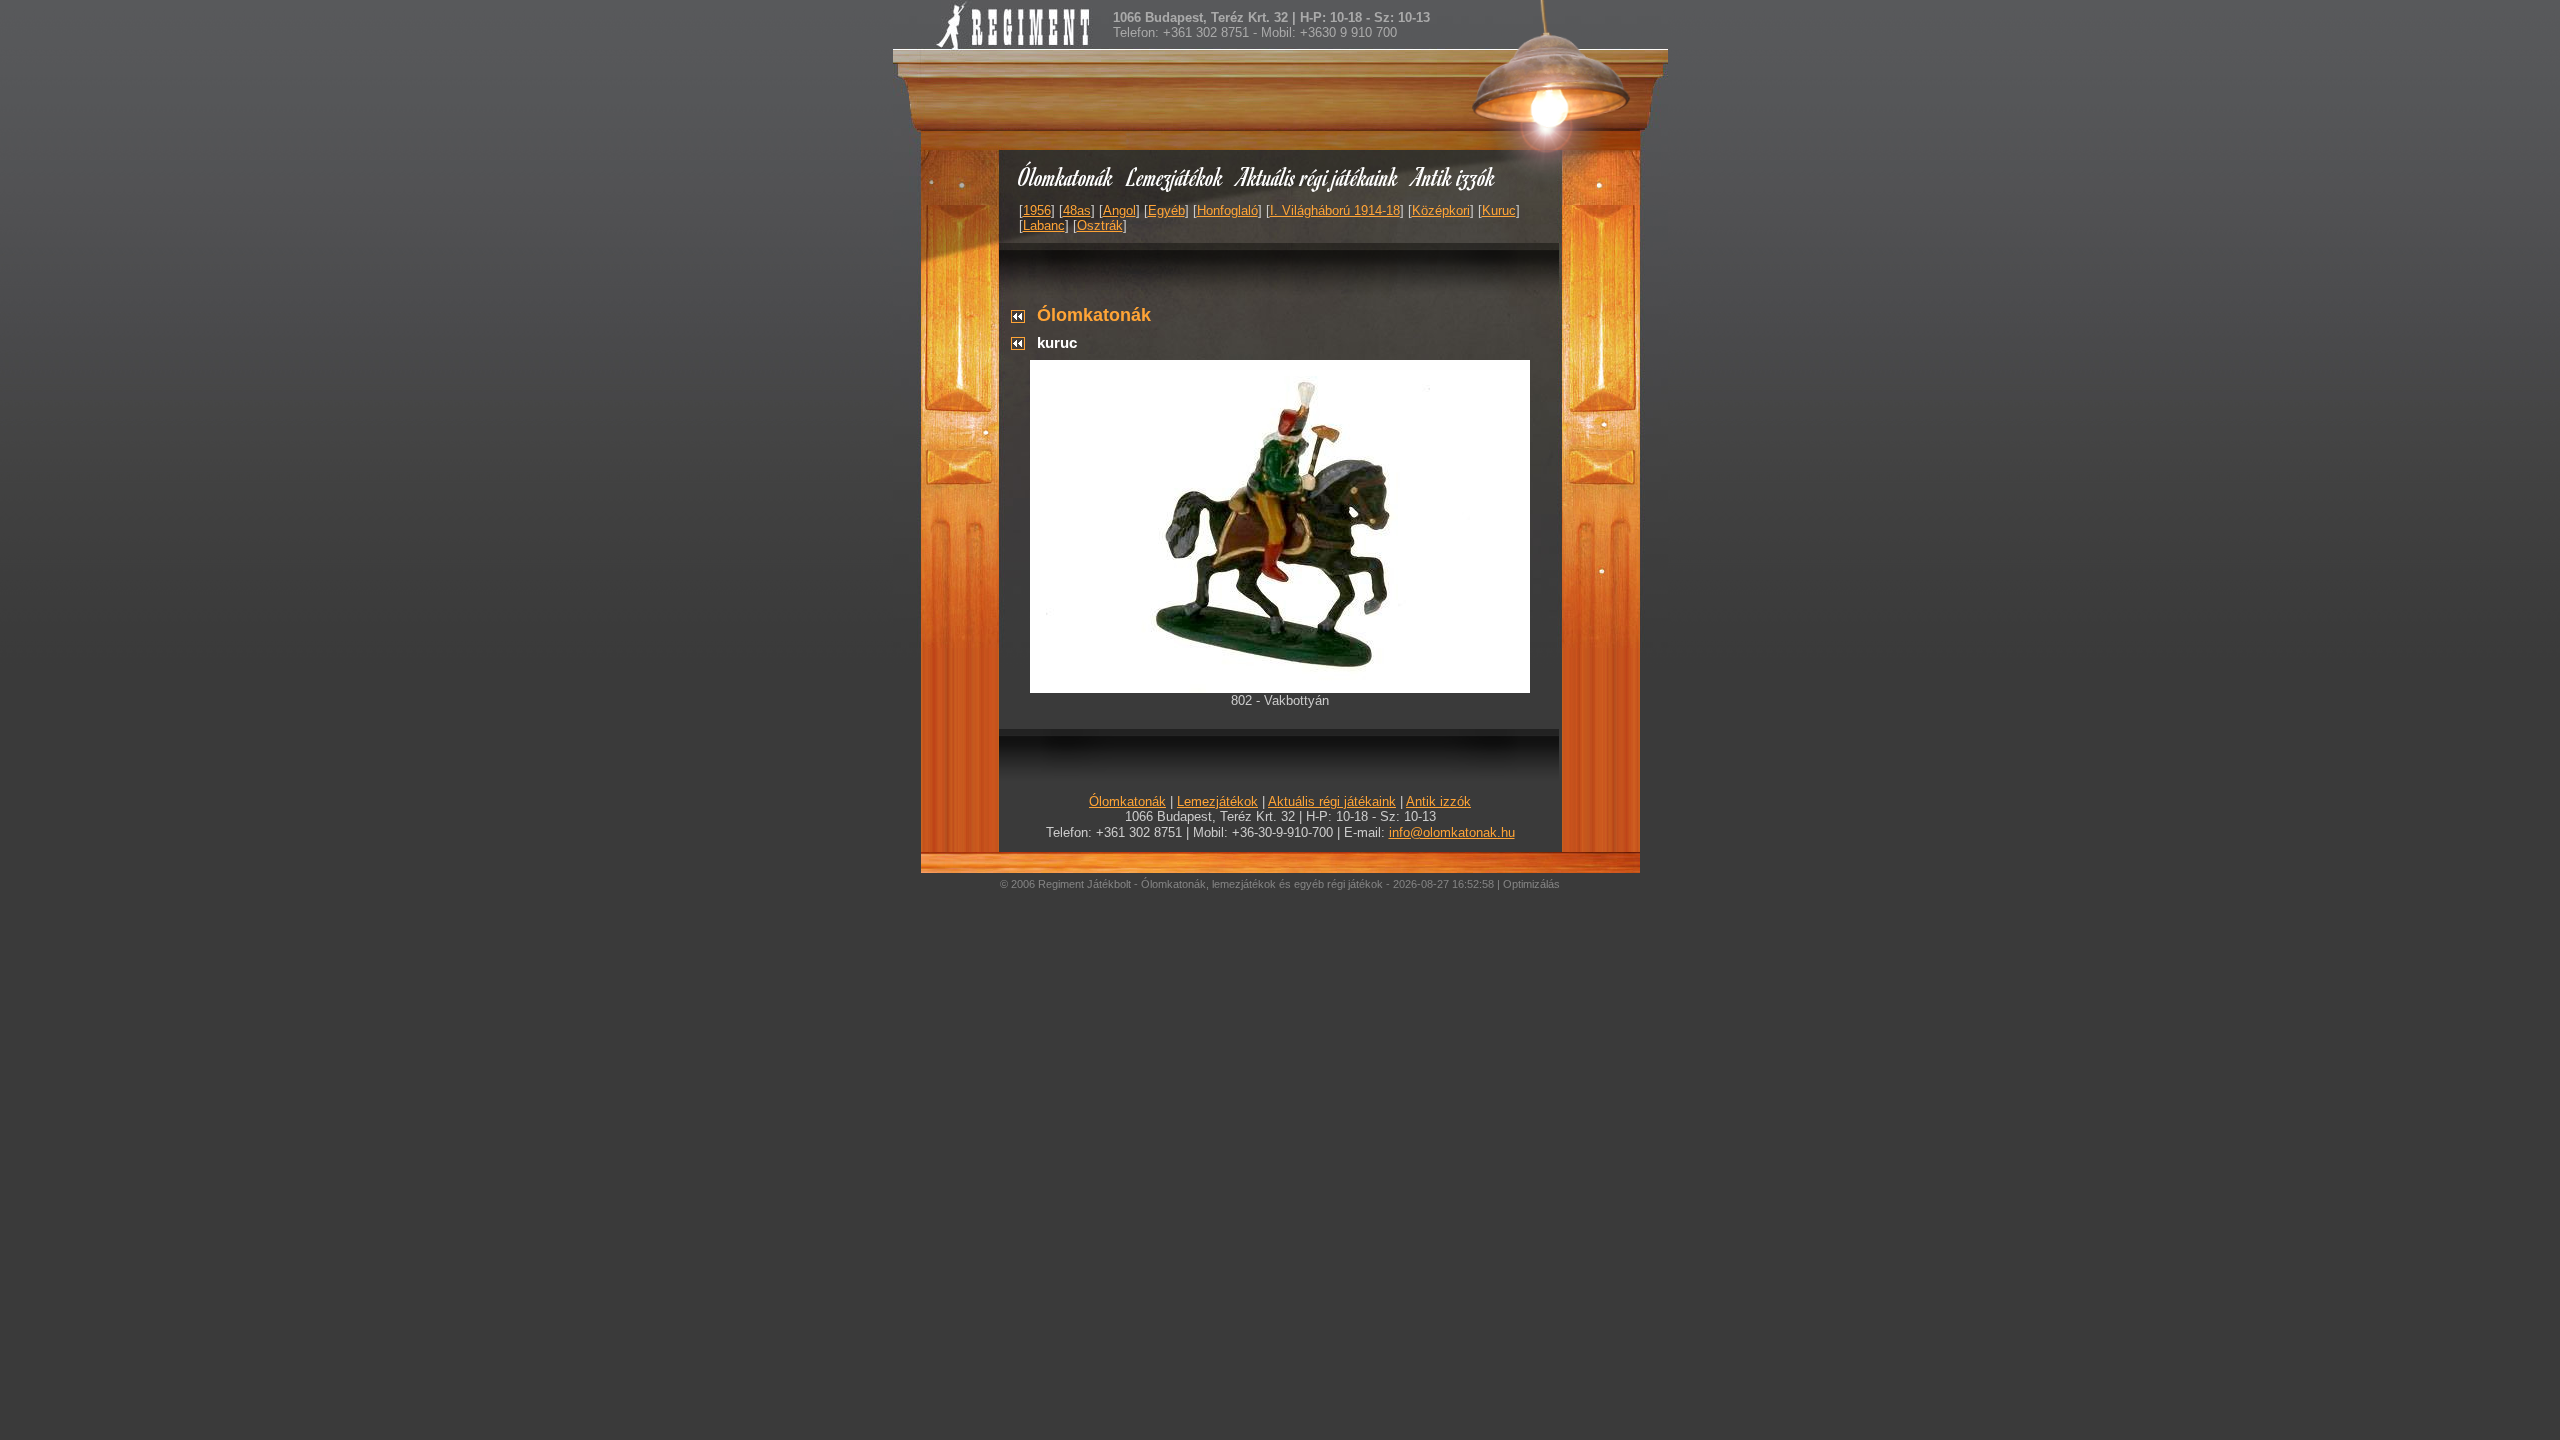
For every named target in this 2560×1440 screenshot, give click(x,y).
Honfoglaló (1227, 210)
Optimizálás (1531, 884)
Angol (1119, 210)
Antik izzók (1454, 176)
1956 (1037, 210)
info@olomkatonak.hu (1452, 832)
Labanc (1044, 225)
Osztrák (1100, 225)
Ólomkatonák (1065, 176)
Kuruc (1499, 210)
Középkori (1441, 210)
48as (1077, 210)
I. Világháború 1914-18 (1335, 210)
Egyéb (1166, 210)
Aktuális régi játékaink (1318, 176)
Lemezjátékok (1175, 176)
